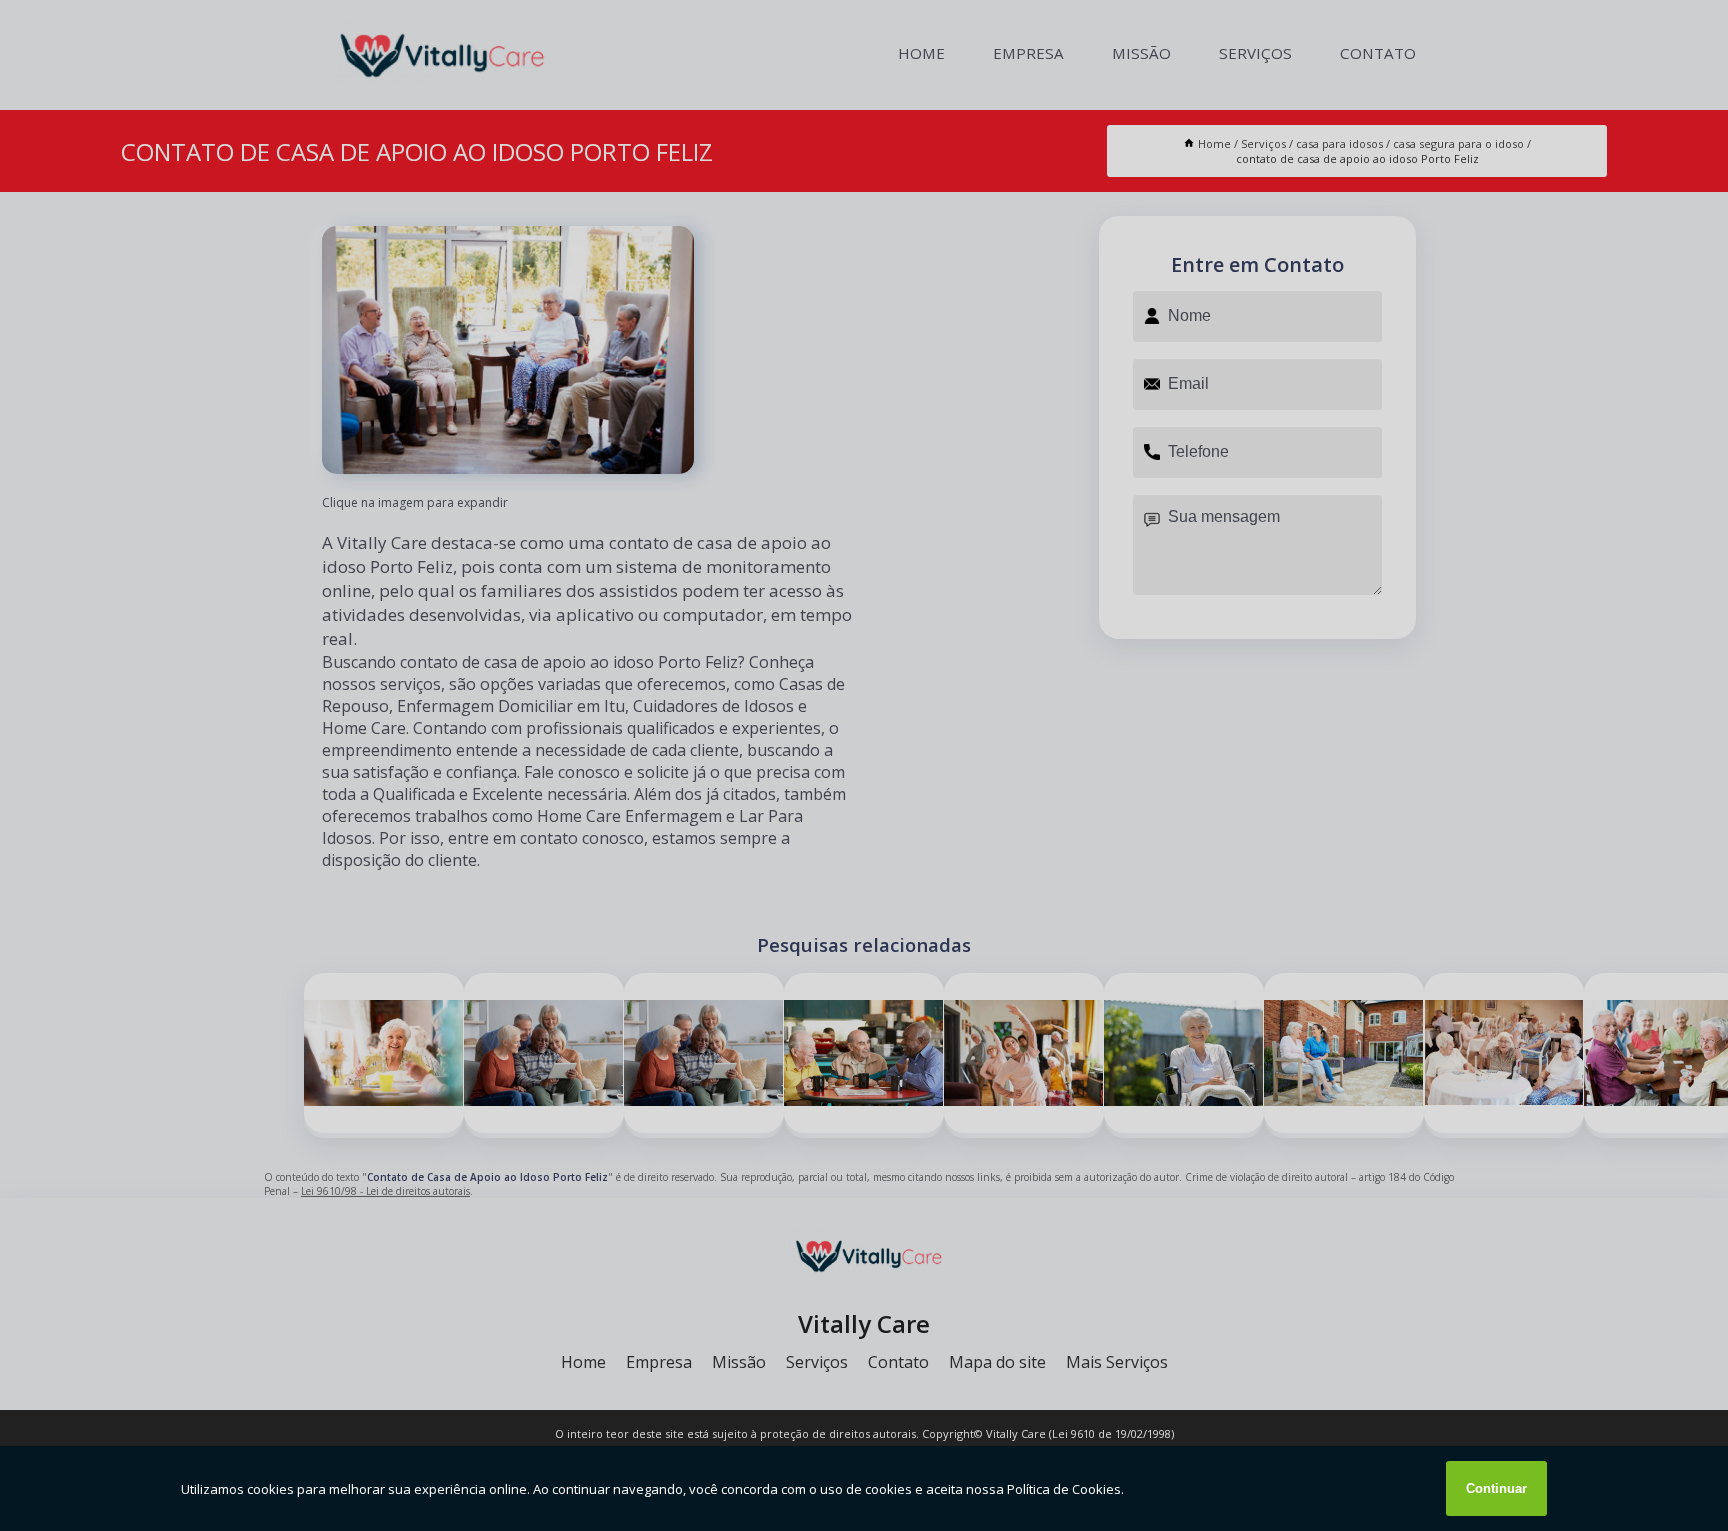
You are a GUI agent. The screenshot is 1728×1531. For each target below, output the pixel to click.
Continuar (1496, 1488)
